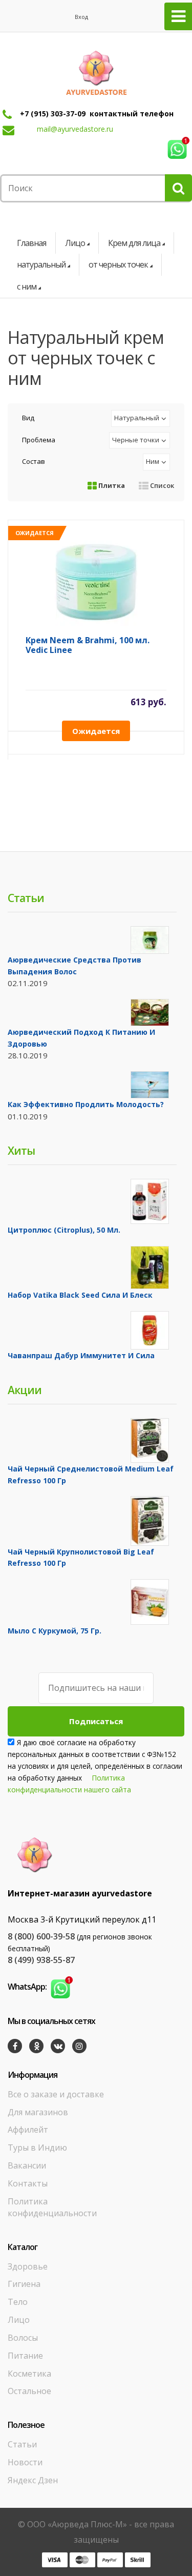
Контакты (28, 2183)
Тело (18, 2302)
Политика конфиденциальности (52, 2207)
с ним (27, 287)
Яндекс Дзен (33, 2480)
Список (161, 485)
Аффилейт (28, 2130)
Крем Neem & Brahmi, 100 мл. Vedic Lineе (88, 646)
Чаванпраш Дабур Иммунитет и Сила (81, 1355)
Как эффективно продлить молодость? (86, 1104)
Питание (25, 2356)
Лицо (75, 243)
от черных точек (118, 264)
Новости (25, 2462)
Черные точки (136, 440)
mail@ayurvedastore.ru (75, 129)
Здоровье (28, 2266)
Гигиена (24, 2284)
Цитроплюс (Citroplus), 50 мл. (64, 1230)
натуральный (41, 264)
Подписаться (96, 1721)
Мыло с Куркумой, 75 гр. (55, 1631)
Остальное (29, 2391)
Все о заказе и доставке (56, 2094)
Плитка (111, 485)
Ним (153, 461)
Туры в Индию (37, 2148)
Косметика (29, 2374)
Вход (81, 17)
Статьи (22, 2444)
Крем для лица (134, 243)
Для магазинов (38, 2112)
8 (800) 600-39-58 (41, 1936)
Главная (31, 243)
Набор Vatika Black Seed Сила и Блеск (80, 1295)
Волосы (23, 2338)
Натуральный (137, 418)
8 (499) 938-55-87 (41, 1960)
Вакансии (27, 2165)
